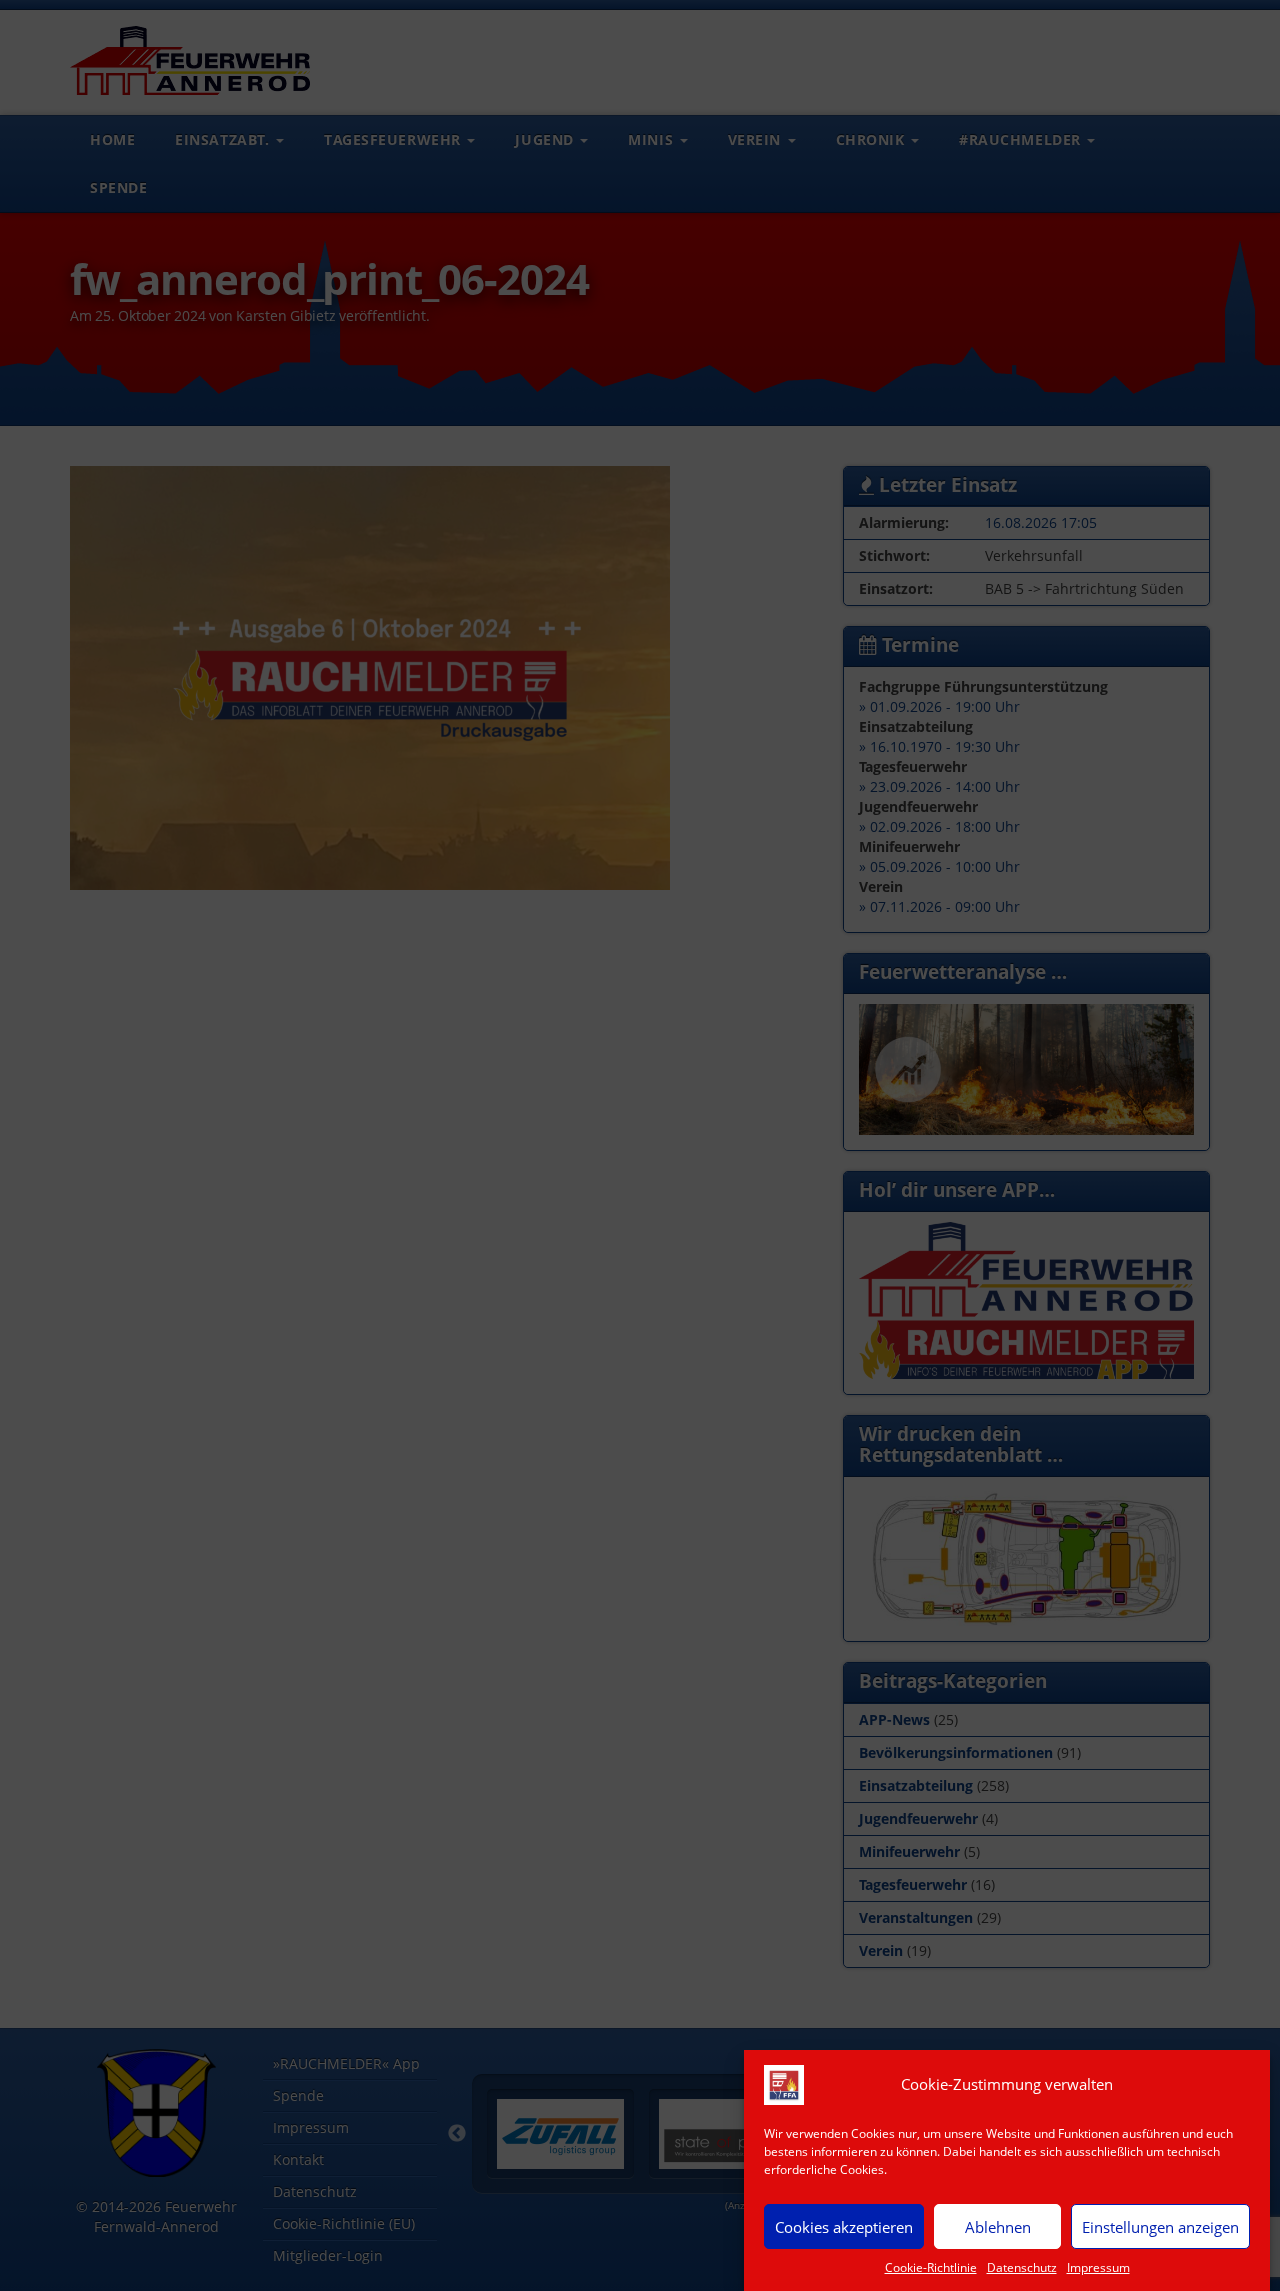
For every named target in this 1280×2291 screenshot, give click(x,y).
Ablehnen (998, 2226)
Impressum (1098, 2267)
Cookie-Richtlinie (931, 2267)
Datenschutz (1022, 2267)
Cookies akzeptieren (844, 2226)
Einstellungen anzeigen (1160, 2226)
